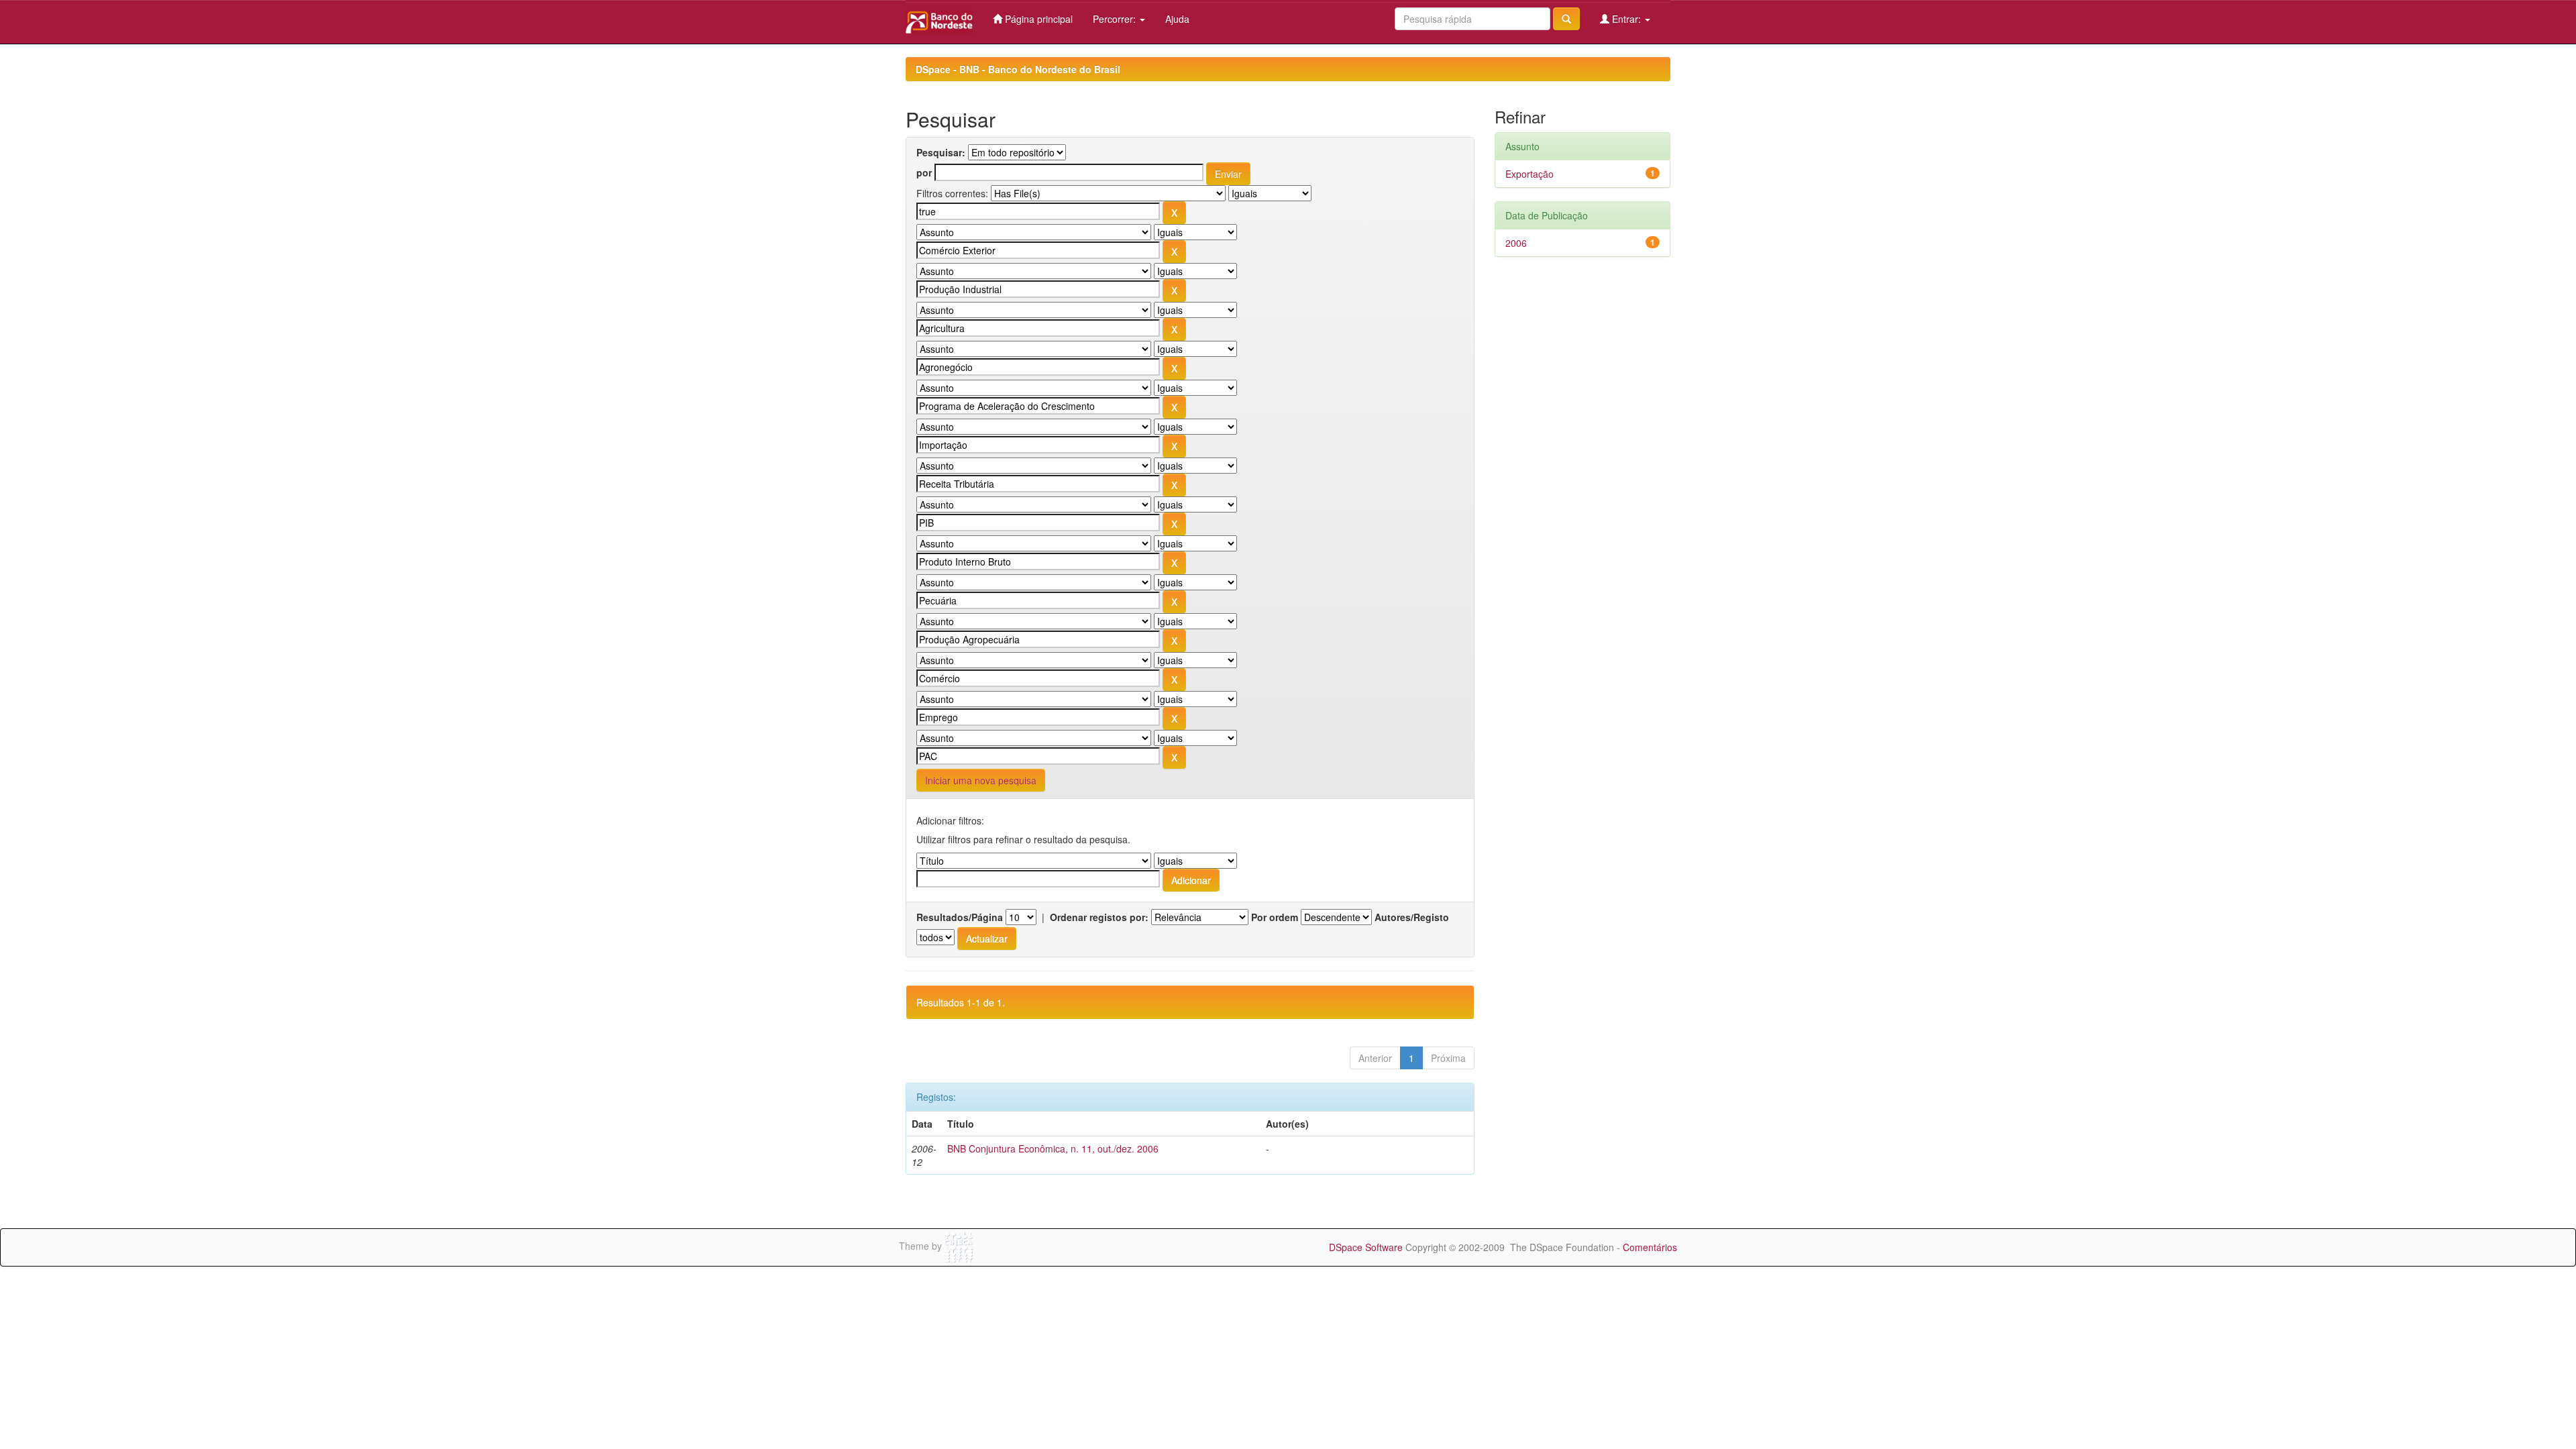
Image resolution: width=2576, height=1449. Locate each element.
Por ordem (1275, 917)
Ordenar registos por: (1099, 917)
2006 (1516, 243)
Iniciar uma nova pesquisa (981, 780)
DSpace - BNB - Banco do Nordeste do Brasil (1018, 69)
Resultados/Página (960, 917)
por (924, 172)
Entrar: (1626, 19)
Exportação (1529, 174)
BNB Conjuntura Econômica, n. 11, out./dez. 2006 (1053, 1148)
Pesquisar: (941, 152)
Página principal (1037, 19)
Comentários (1650, 1247)
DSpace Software (1366, 1247)
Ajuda (1177, 19)
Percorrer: (1116, 19)
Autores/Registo (1412, 917)
